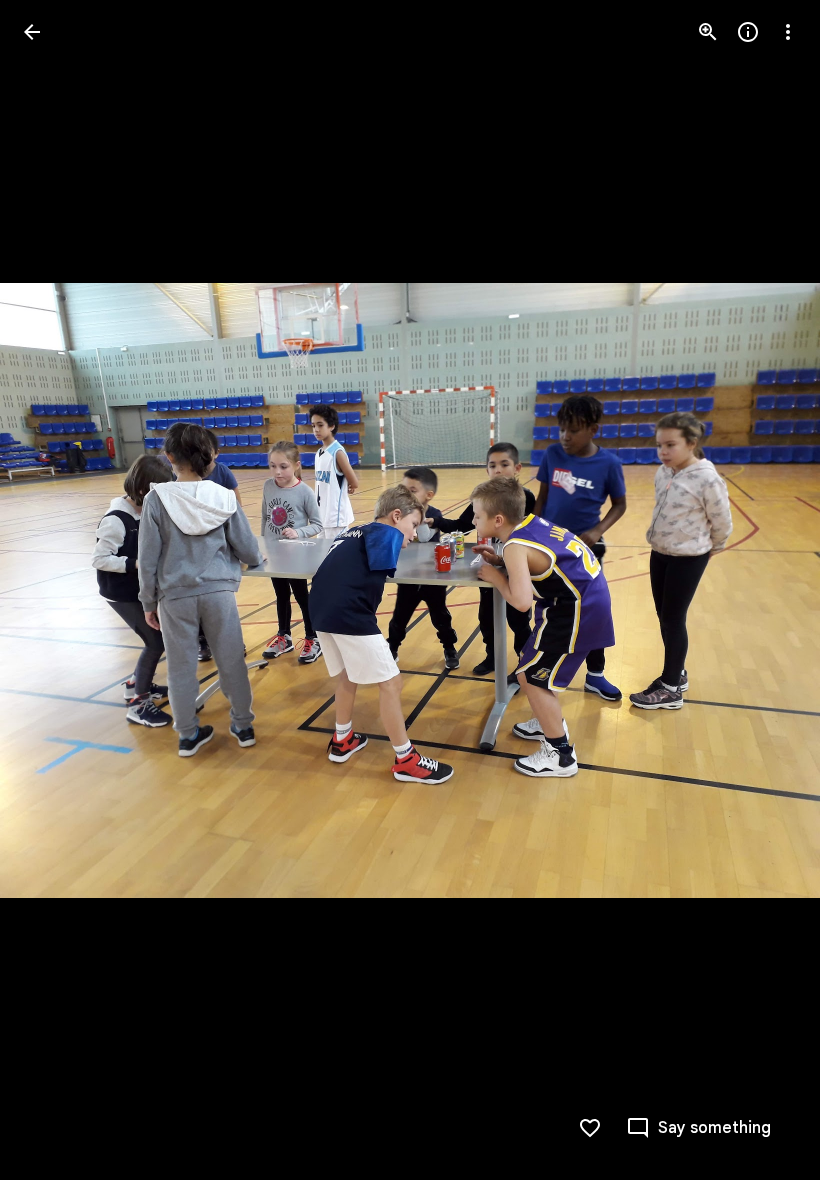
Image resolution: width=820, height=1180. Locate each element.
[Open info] (748, 32)
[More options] (788, 32)
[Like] (590, 1128)
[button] (56, 590)
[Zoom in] (708, 32)
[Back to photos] (32, 32)
